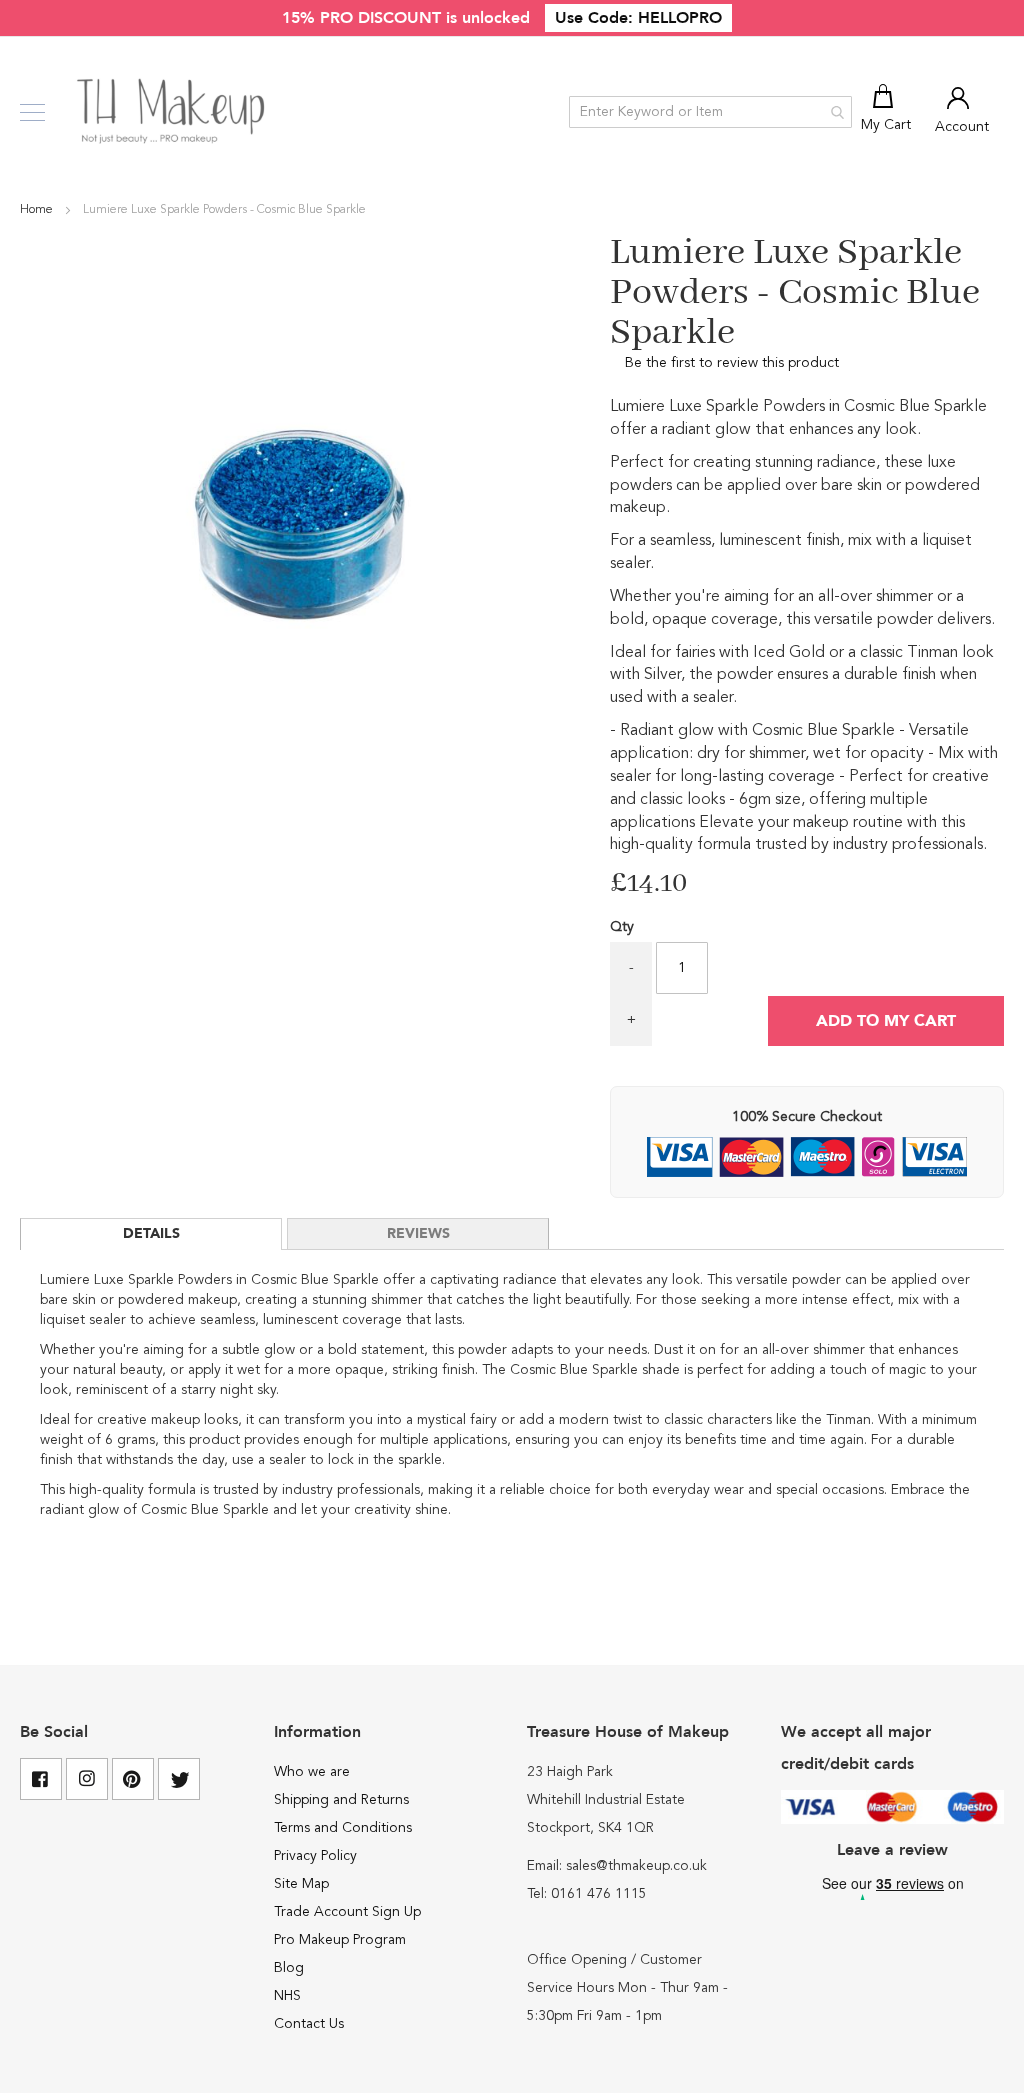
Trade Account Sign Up (347, 1912)
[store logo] (172, 112)
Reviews (418, 1233)
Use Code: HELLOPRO (638, 18)
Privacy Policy (315, 1856)
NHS (287, 1996)
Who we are (312, 1772)
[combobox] (710, 112)
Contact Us (309, 2024)
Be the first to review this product (732, 363)
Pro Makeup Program (340, 1940)
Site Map (301, 1884)
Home (38, 210)
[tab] (151, 1234)
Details (151, 1233)
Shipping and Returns (341, 1800)
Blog (289, 1968)
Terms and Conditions (343, 1828)
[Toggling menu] (32, 112)
